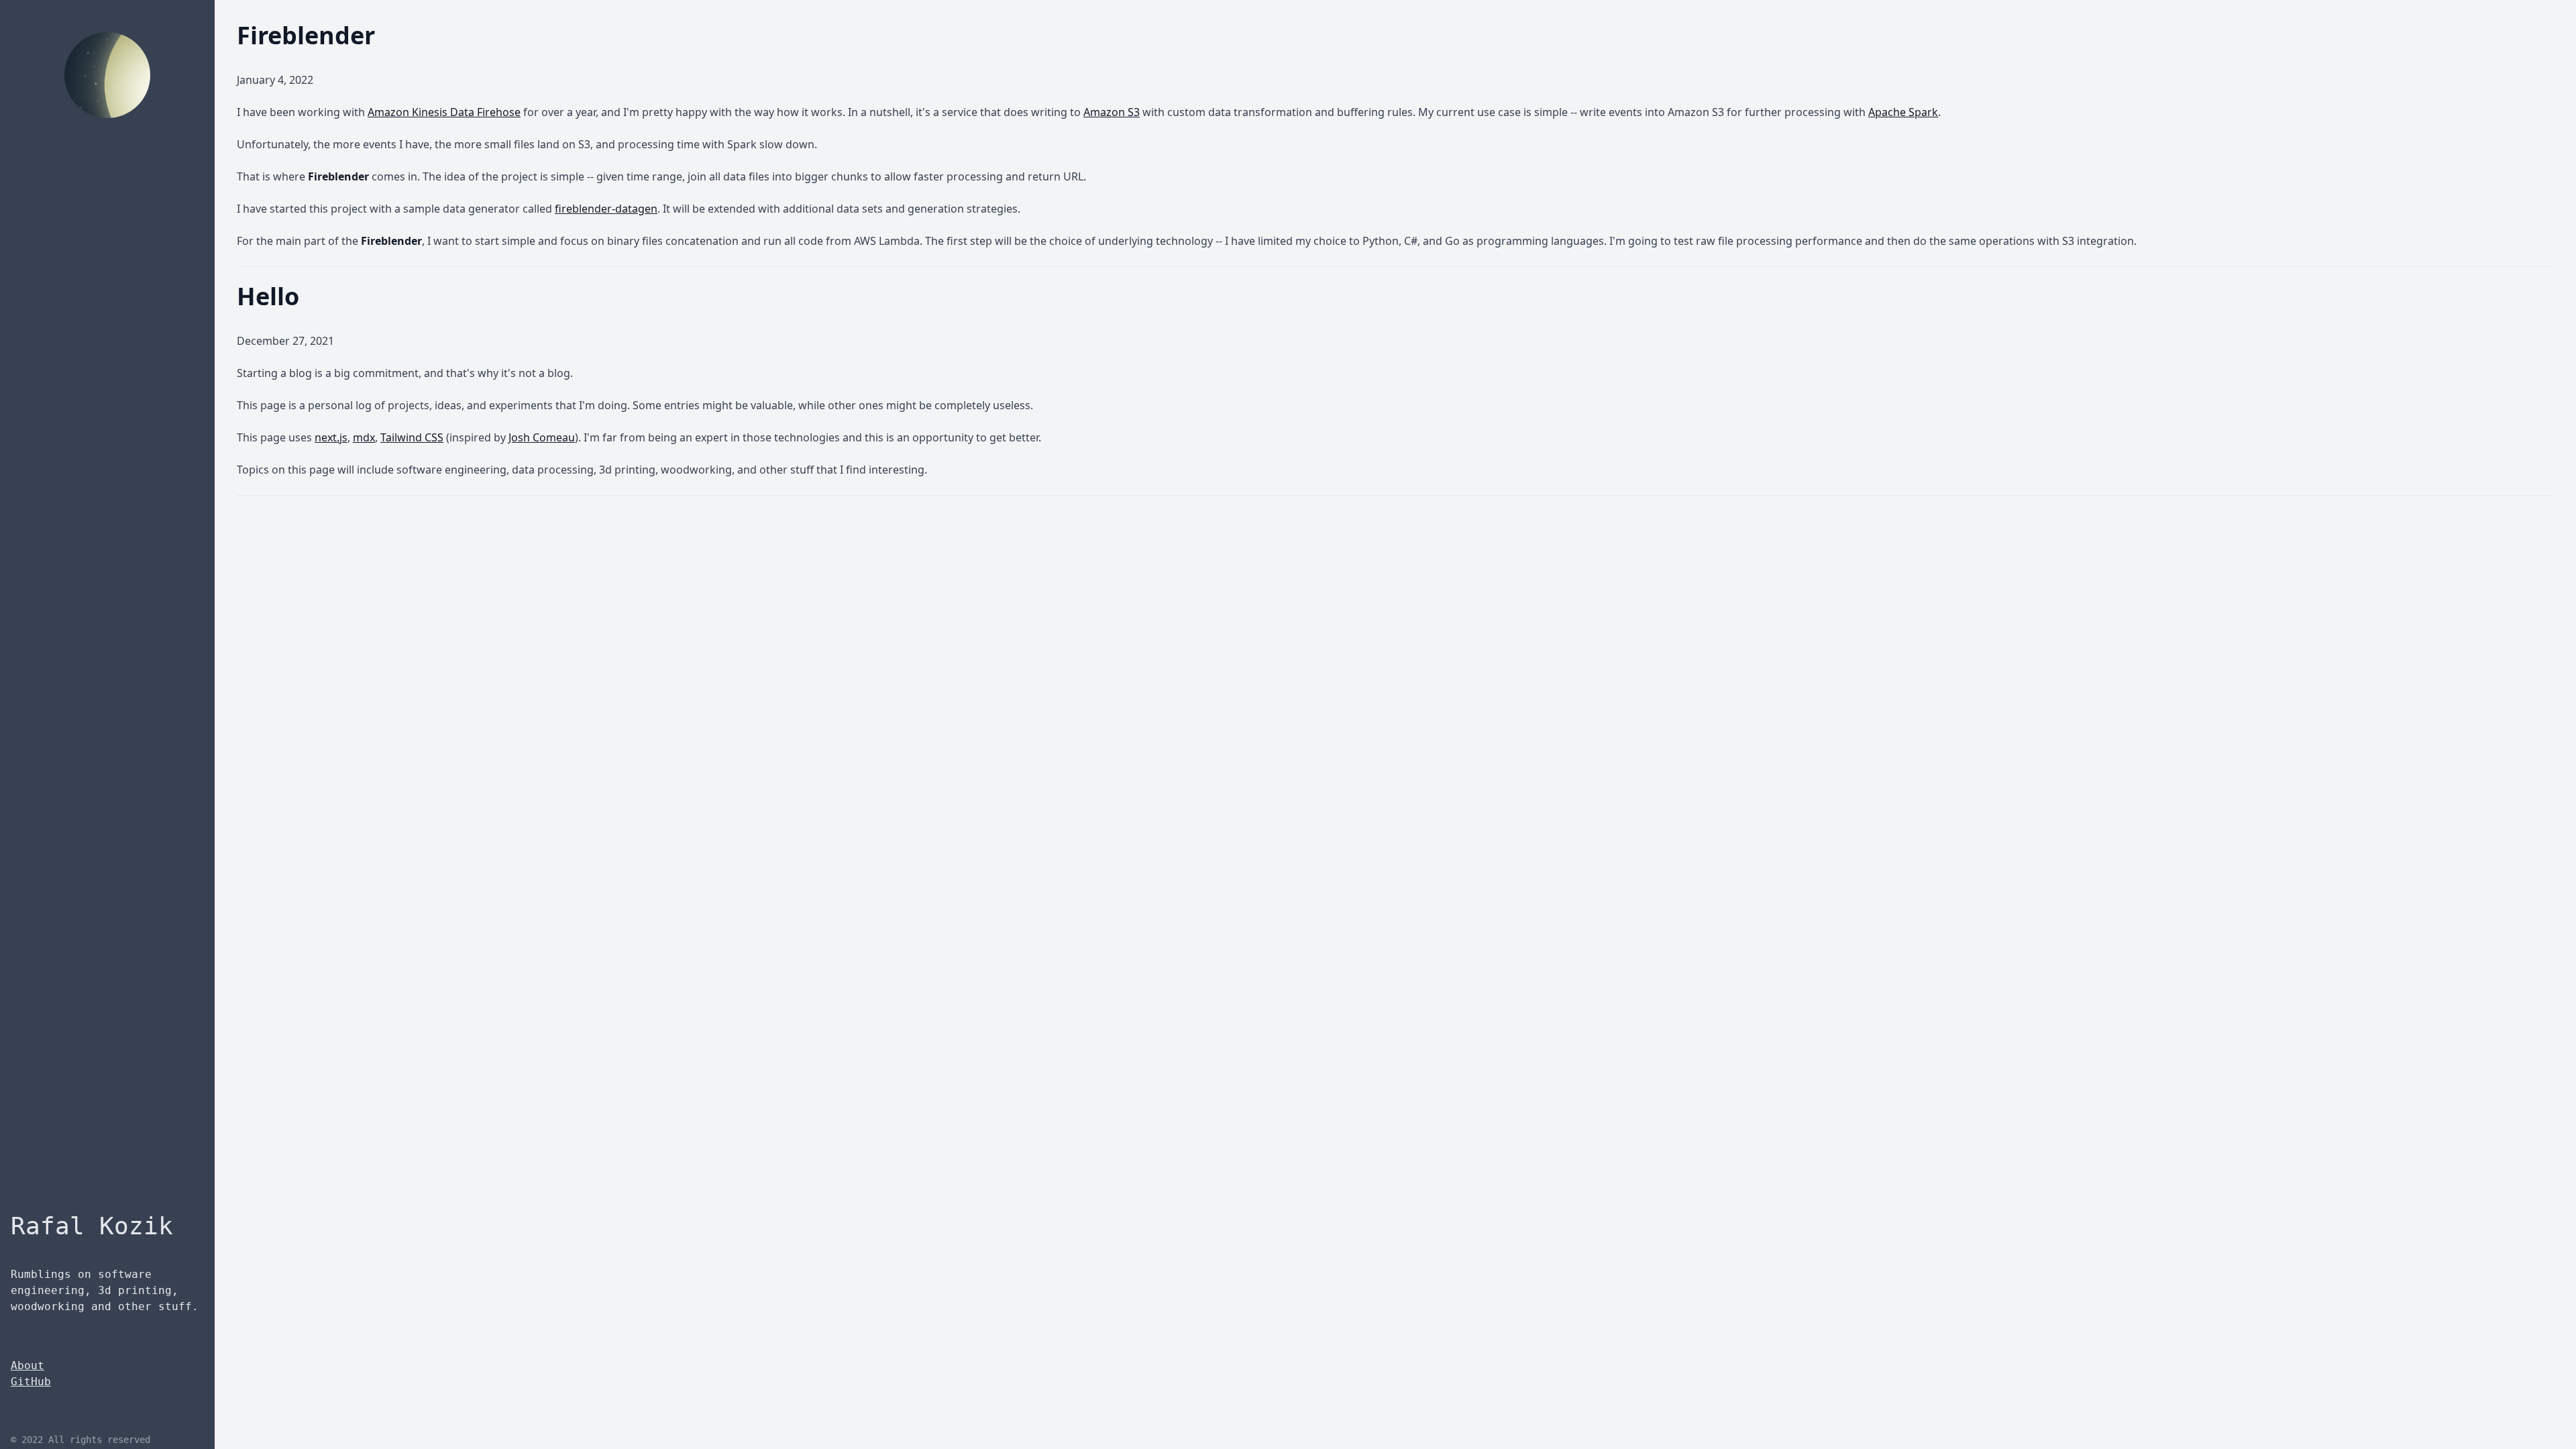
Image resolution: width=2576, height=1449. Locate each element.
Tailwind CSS (412, 437)
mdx (364, 437)
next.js (331, 437)
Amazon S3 (1112, 112)
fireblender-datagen (606, 209)
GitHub (31, 1382)
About (28, 1365)
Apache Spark (1903, 112)
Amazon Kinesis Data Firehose (444, 112)
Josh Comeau (542, 437)
